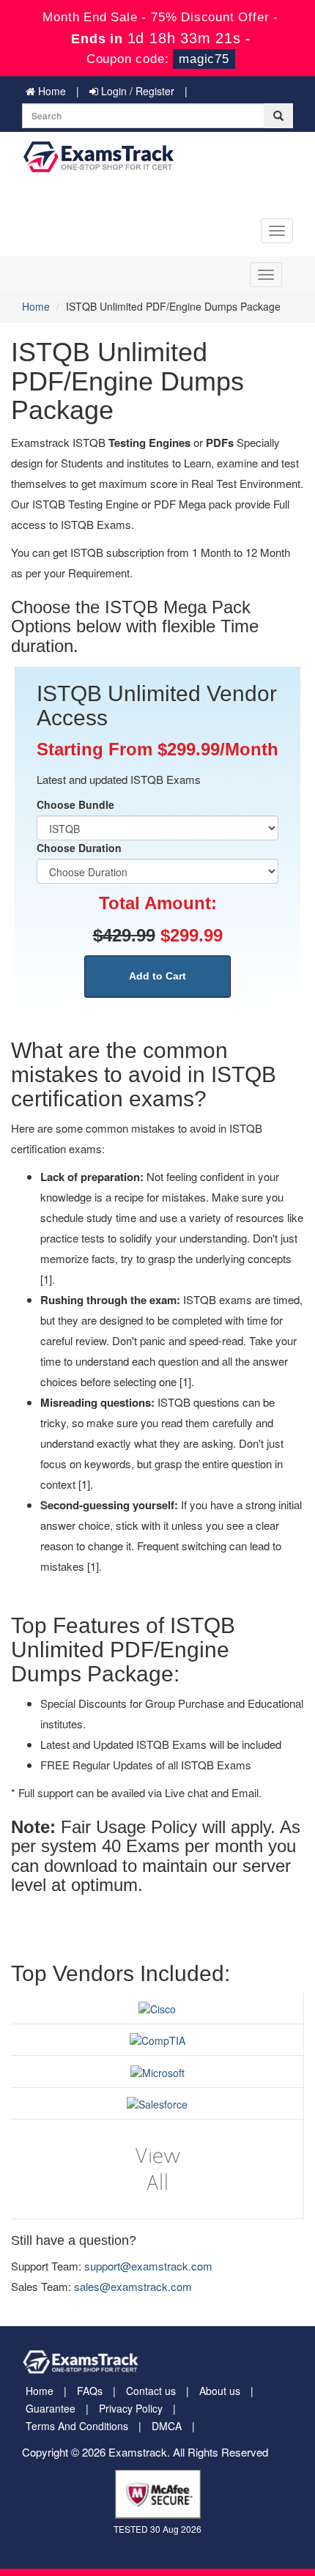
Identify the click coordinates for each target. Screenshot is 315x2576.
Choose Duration (79, 848)
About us (220, 2391)
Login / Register (136, 91)
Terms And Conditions (77, 2426)
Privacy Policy (131, 2408)
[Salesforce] (157, 2103)
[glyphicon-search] (278, 116)
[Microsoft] (157, 2070)
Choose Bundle (75, 804)
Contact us (151, 2391)
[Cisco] (157, 2007)
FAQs (90, 2391)
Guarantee (51, 2408)
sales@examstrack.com (133, 2286)
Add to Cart (157, 976)
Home (51, 91)
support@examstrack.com (148, 2266)
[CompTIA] (157, 2039)
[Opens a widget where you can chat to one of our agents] (215, 2492)
